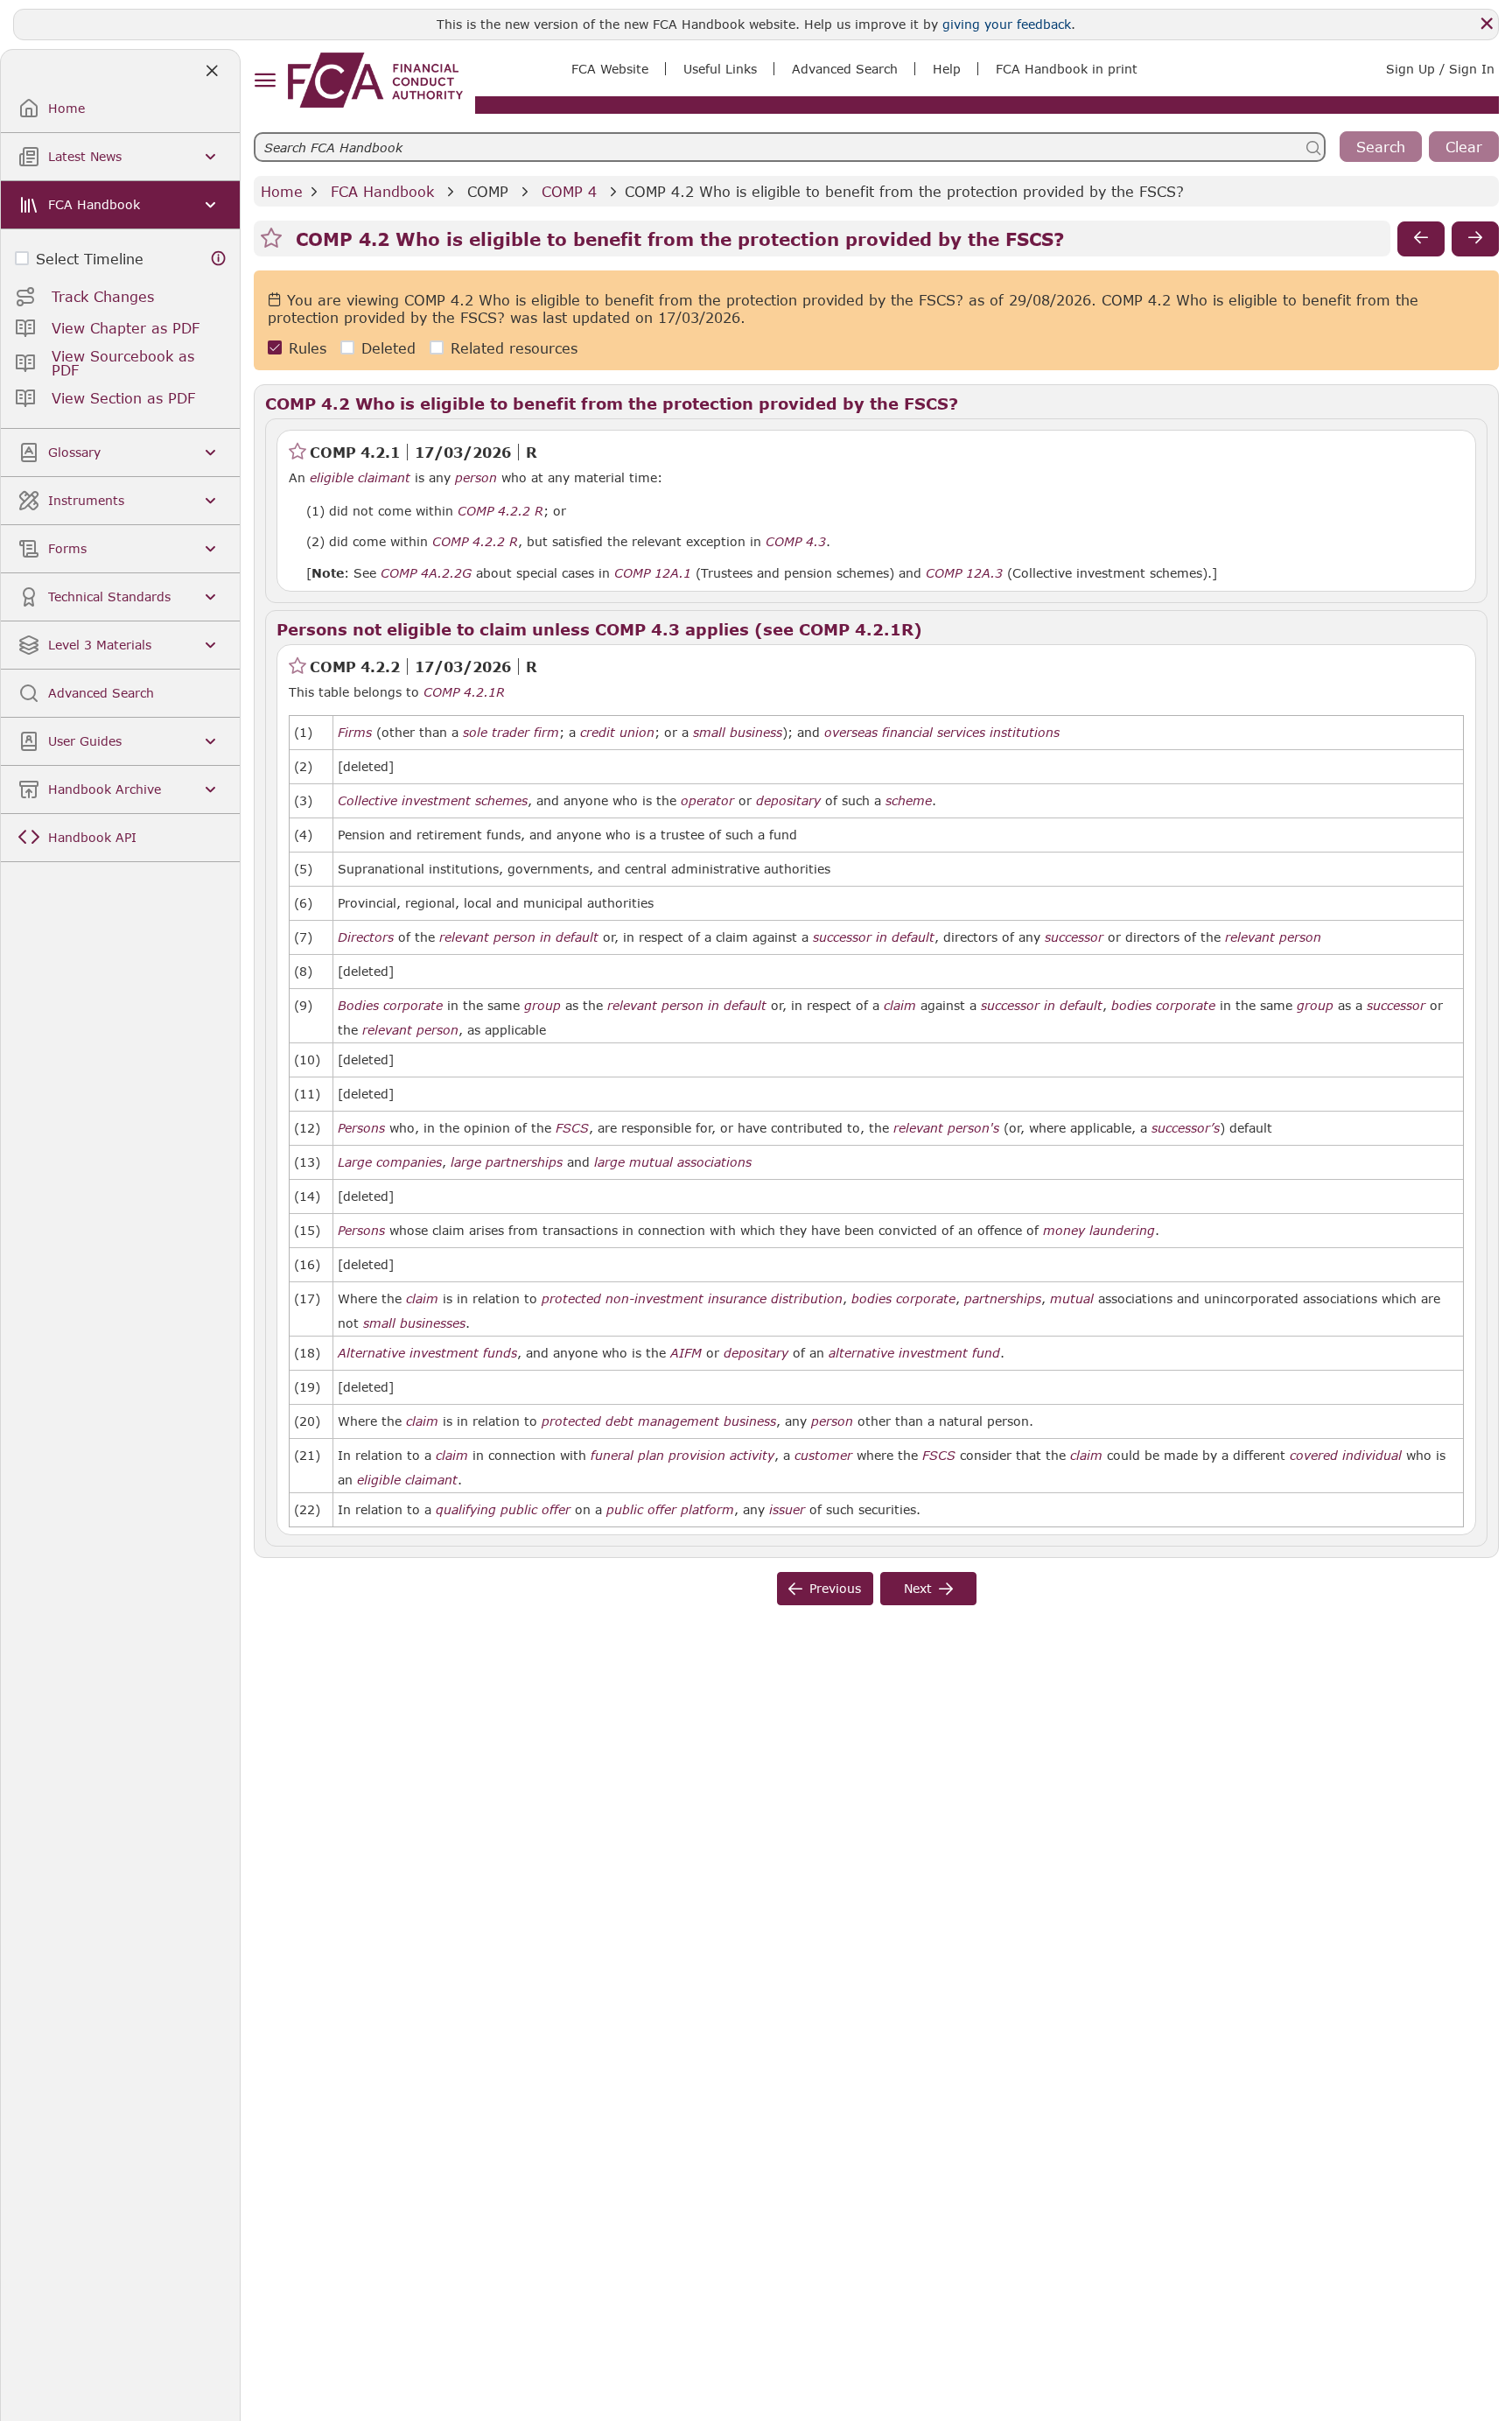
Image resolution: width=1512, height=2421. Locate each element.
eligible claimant (360, 478)
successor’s (1186, 1128)
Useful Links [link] (720, 69)
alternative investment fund (914, 1353)
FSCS (572, 1128)
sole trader (496, 733)
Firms (355, 733)
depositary (788, 801)
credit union (617, 733)
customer (823, 1456)
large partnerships (507, 1162)
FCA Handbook (382, 191)
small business (738, 733)
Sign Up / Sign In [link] (1440, 69)
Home (282, 191)
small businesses (414, 1323)
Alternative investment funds (427, 1353)
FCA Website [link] (610, 69)
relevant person (487, 937)
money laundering (1099, 1231)
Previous (835, 1588)
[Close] (1487, 24)
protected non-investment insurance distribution (692, 1299)
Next (918, 1588)
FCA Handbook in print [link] (1067, 69)
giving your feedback (1007, 24)
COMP (488, 191)
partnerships (1003, 1299)
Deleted (388, 348)
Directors (366, 937)
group (542, 1006)
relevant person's (946, 1128)
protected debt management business (659, 1421)
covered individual (1346, 1456)
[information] (219, 259)
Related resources (514, 348)
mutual (1072, 1299)
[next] (1475, 239)
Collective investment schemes (433, 801)
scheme (909, 801)
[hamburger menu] (265, 81)
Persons (361, 1128)
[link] (375, 80)
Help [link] (947, 69)
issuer (787, 1510)
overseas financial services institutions (942, 733)
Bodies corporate (390, 1006)
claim (900, 1006)
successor (842, 937)
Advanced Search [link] (845, 69)
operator (707, 801)
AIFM (686, 1353)
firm (546, 733)
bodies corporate (1163, 1006)
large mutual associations (673, 1162)
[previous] (1421, 239)
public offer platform (670, 1510)
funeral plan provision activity (682, 1456)
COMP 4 (569, 191)
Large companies (390, 1162)
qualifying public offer (503, 1510)
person (476, 478)
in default (569, 937)
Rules (308, 348)
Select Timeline (90, 259)
